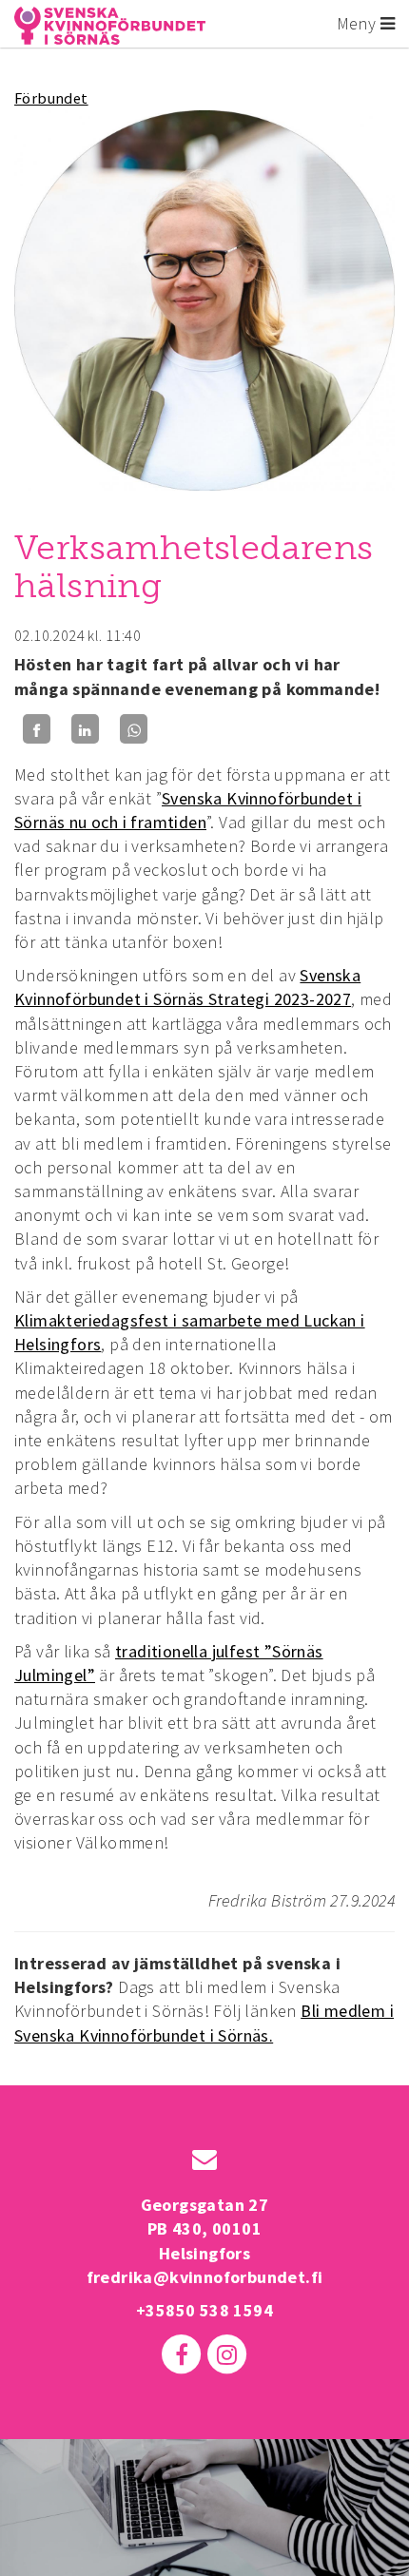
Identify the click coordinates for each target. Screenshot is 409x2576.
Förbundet (51, 98)
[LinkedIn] (85, 729)
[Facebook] (37, 729)
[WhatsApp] (134, 729)
